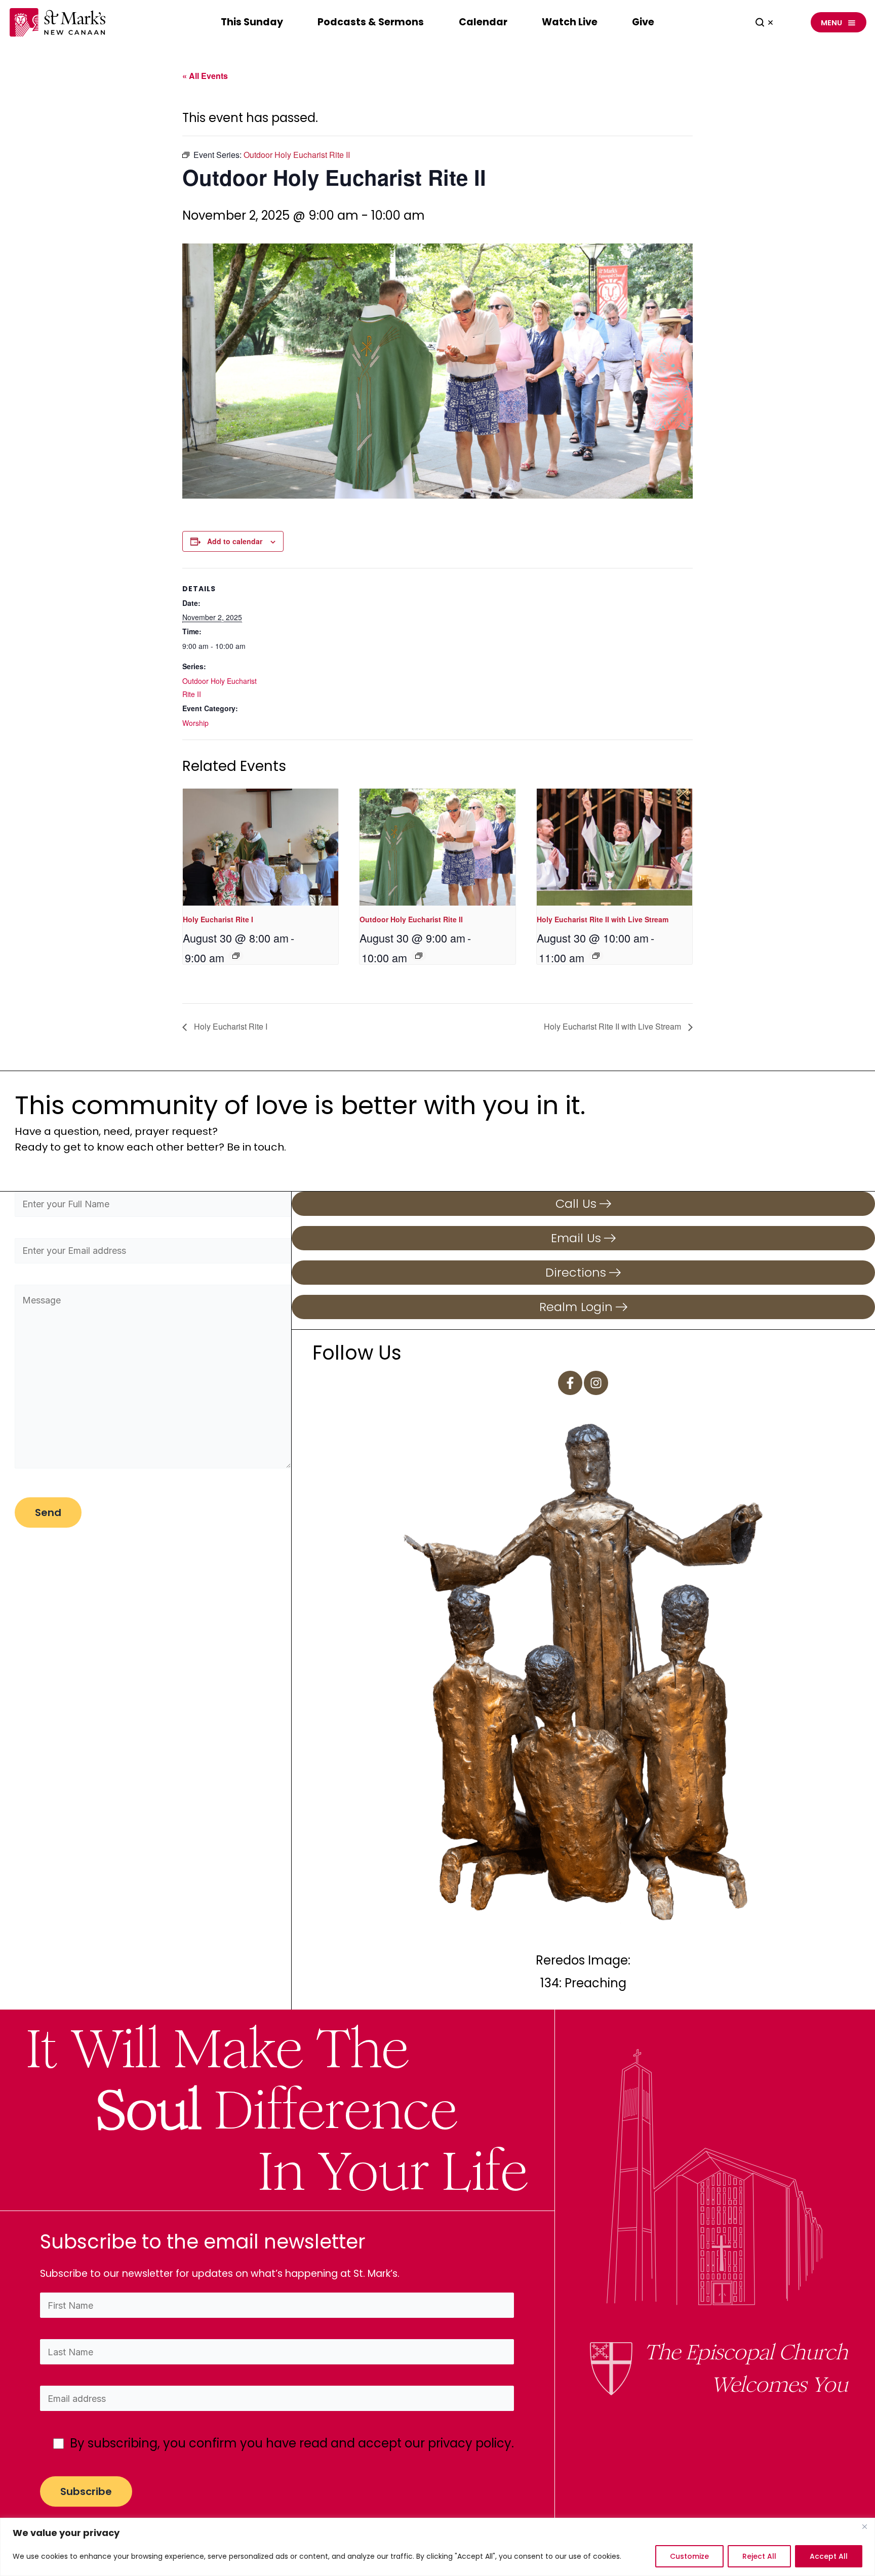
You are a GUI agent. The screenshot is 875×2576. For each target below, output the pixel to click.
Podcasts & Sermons (371, 22)
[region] (437, 2547)
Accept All (829, 2556)
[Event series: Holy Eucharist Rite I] (236, 956)
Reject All (759, 2556)
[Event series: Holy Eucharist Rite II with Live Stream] (596, 956)
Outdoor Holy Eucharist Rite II (411, 919)
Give (643, 22)
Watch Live (570, 22)
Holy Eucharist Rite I (218, 919)
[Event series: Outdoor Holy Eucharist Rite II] (419, 956)
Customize (689, 2556)
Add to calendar (235, 541)
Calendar (483, 22)
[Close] (864, 2526)
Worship (195, 723)
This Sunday (252, 22)
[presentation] (261, 847)
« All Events (205, 76)
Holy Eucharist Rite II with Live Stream (603, 919)
